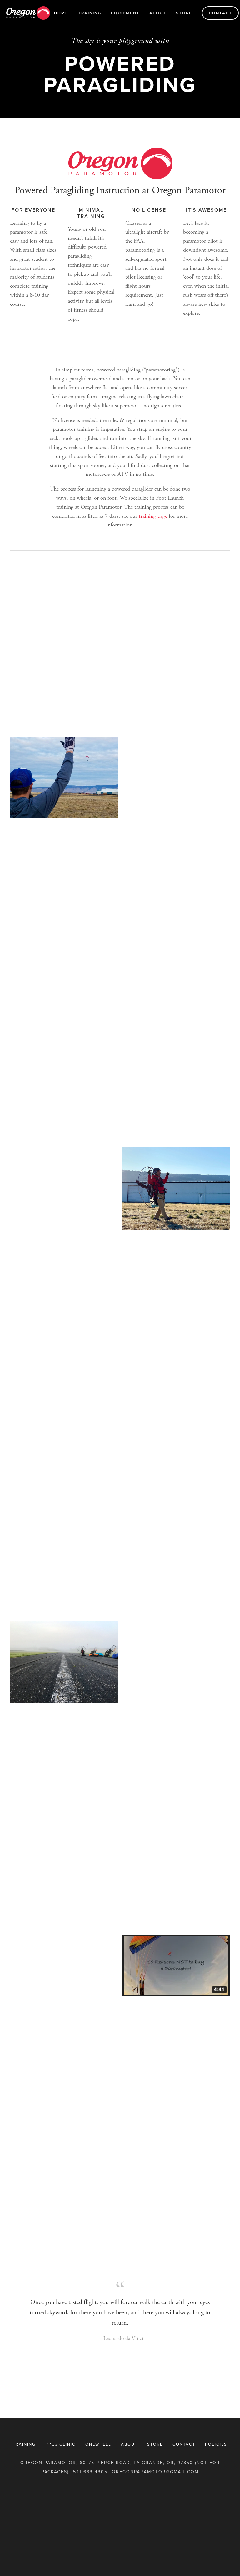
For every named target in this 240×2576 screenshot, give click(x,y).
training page (153, 516)
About (158, 13)
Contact (220, 13)
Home (61, 13)
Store (184, 13)
